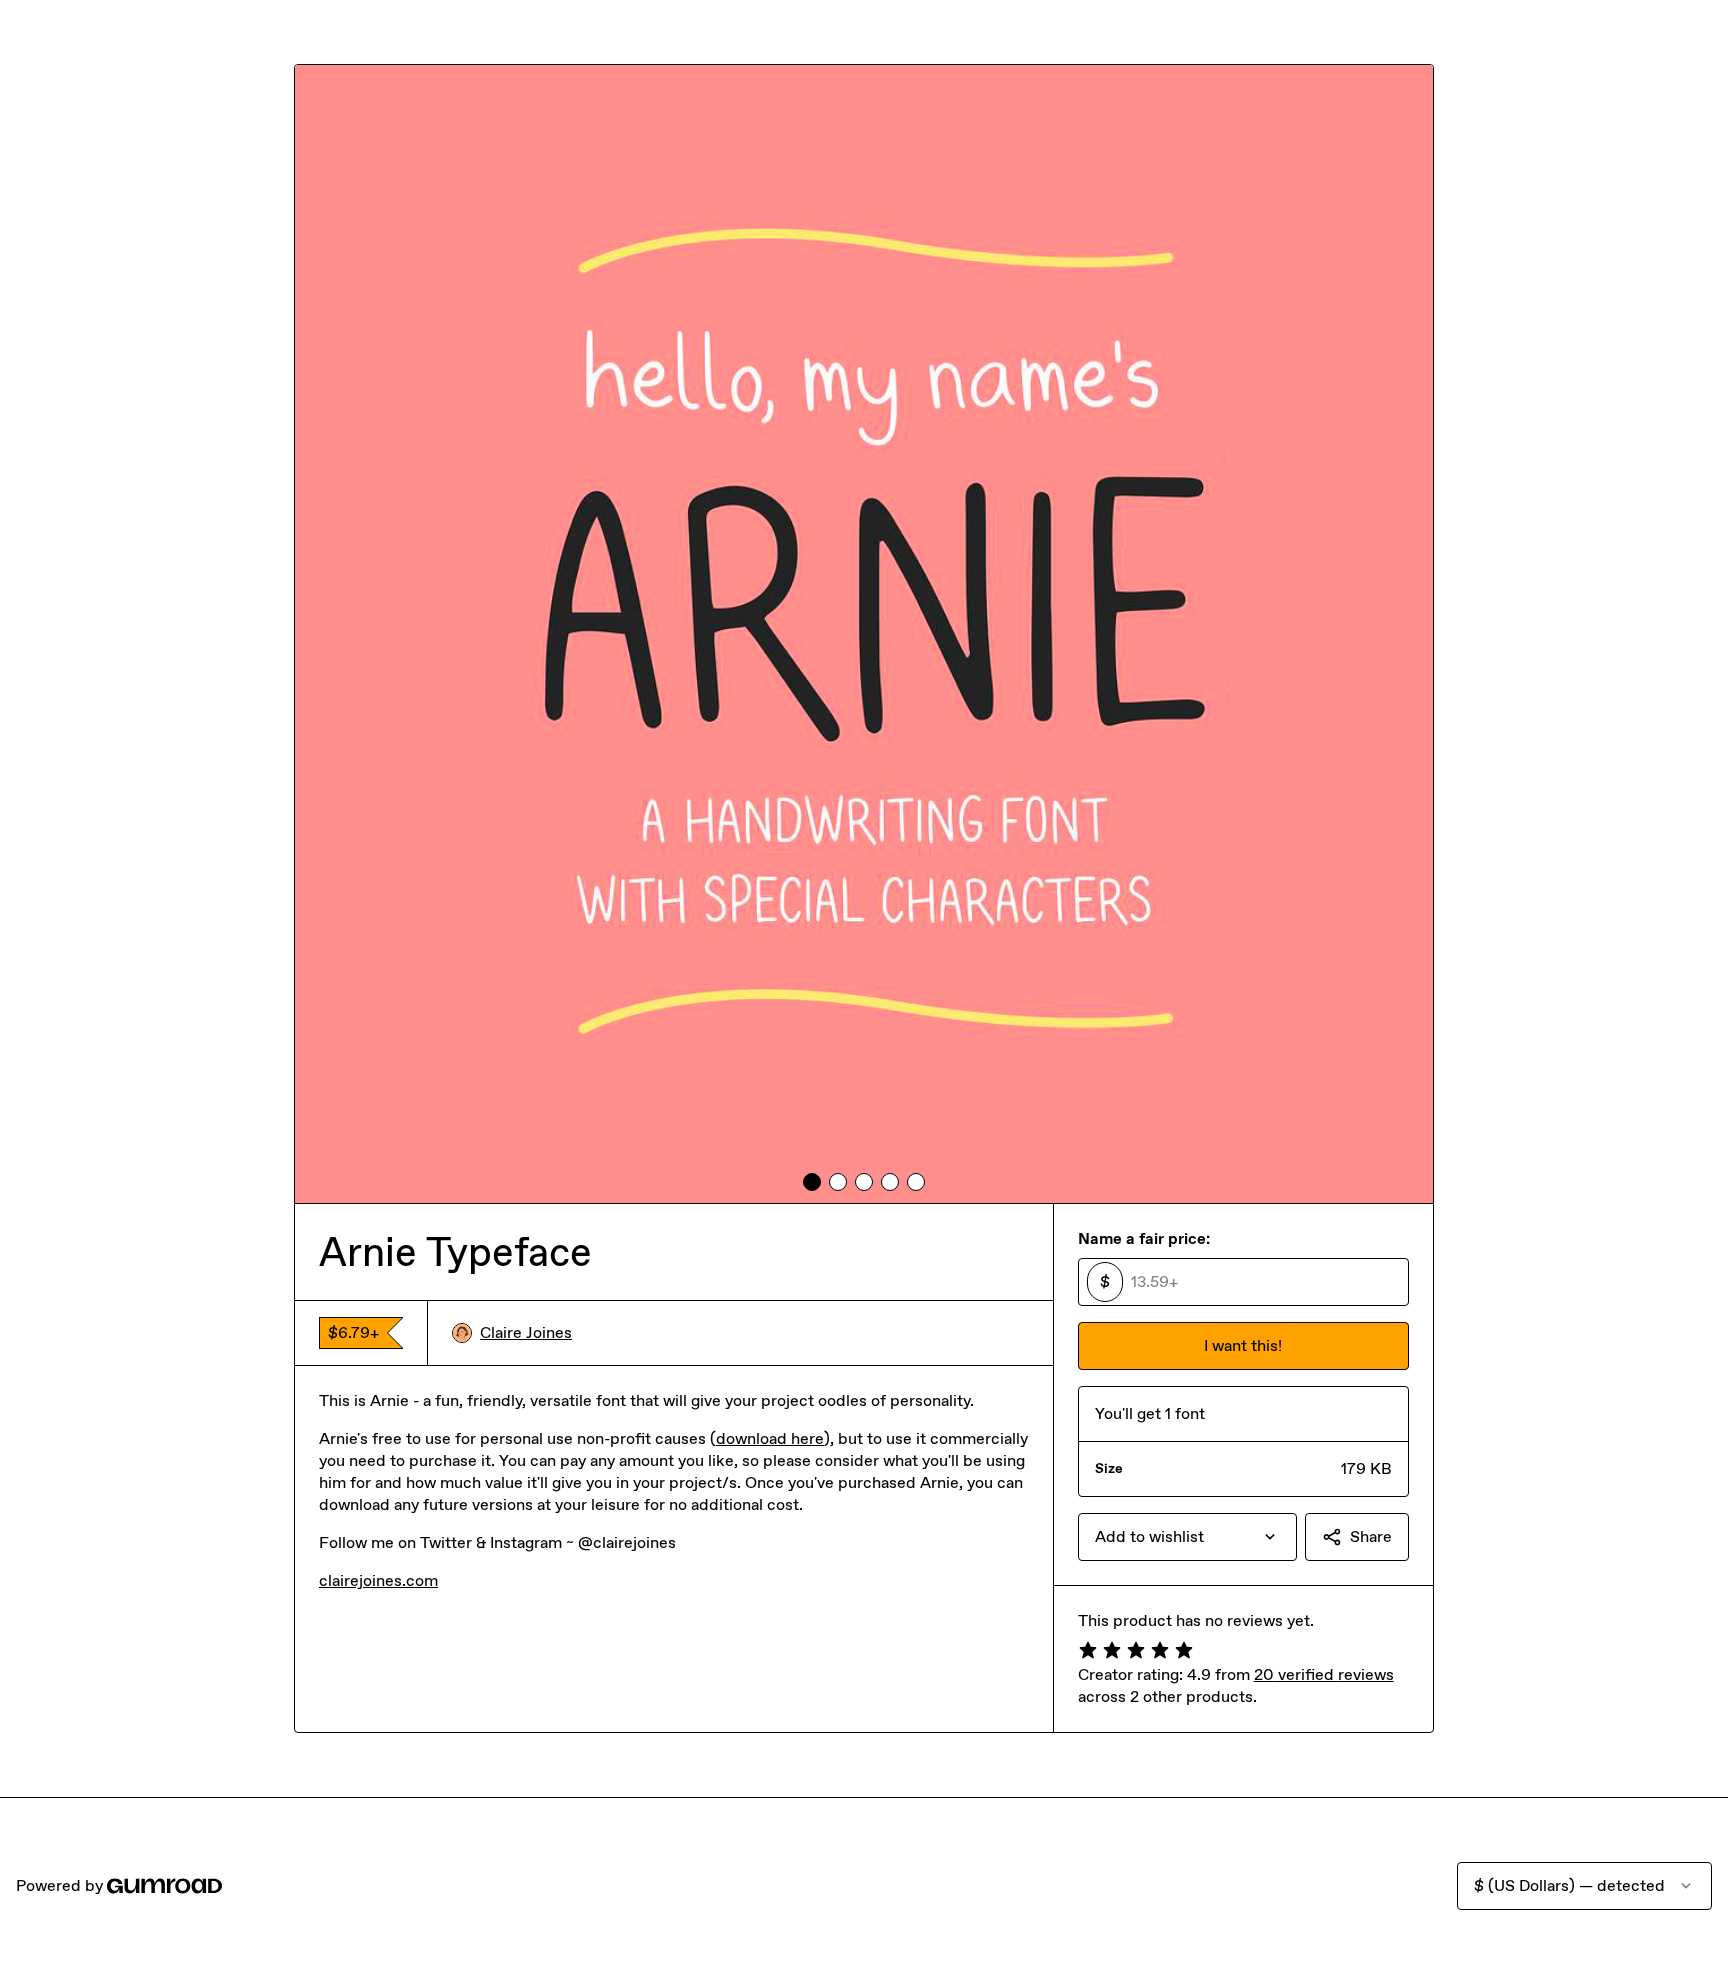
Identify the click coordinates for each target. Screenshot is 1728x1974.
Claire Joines (526, 1332)
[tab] (812, 1182)
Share (1371, 1536)
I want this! (1243, 1345)
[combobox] (1187, 1537)
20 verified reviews (1324, 1674)
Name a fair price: (1144, 1238)
